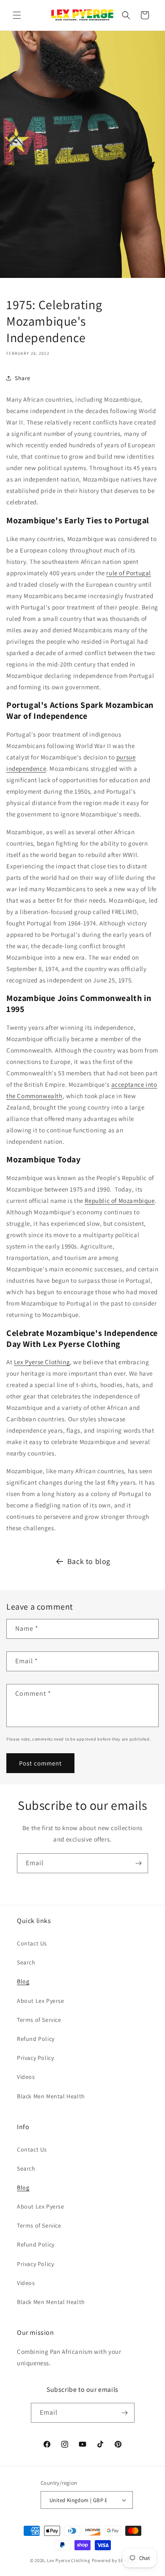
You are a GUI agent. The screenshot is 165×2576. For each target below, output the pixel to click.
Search (26, 1962)
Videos (26, 2077)
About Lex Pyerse (41, 2001)
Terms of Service (39, 2020)
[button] (17, 15)
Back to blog (89, 1561)
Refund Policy (36, 2039)
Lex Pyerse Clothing (69, 2560)
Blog (23, 1981)
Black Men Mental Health (51, 2096)
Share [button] (23, 378)
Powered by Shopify (114, 2560)
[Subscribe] (138, 1863)
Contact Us (32, 1943)
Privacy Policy (35, 2058)
